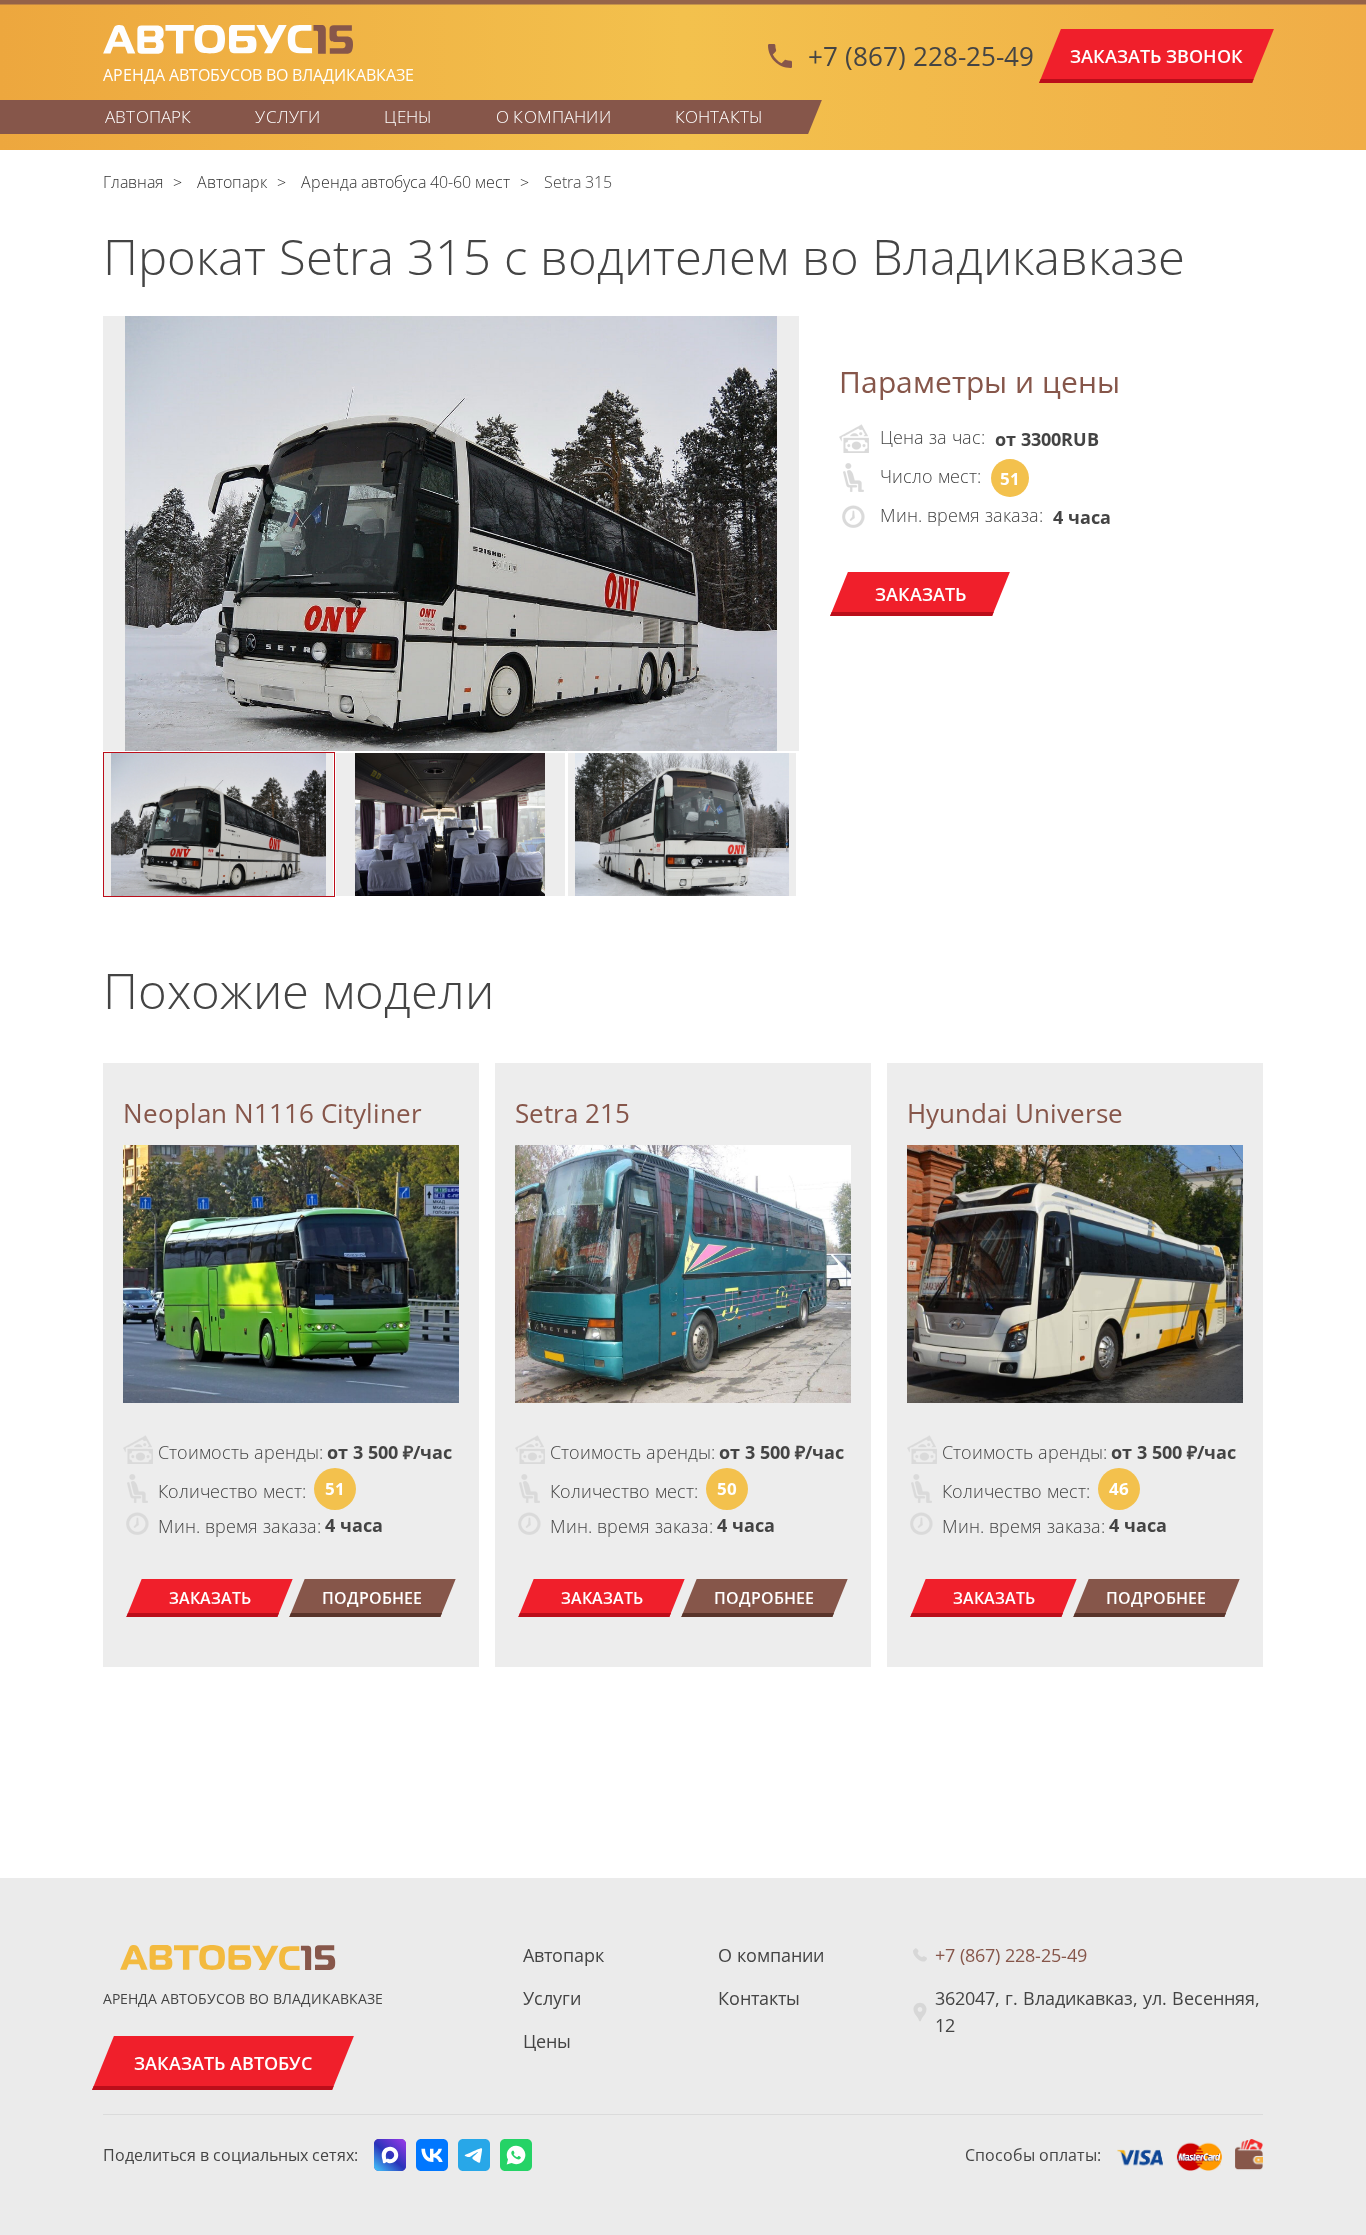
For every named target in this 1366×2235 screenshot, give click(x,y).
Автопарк (148, 116)
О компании (553, 116)
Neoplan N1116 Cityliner (272, 1113)
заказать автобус (223, 2063)
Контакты (719, 116)
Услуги (287, 116)
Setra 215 (572, 1113)
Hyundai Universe (1015, 1113)
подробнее (372, 1598)
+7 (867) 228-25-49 (921, 56)
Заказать (920, 594)
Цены (408, 116)
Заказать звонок (1156, 56)
